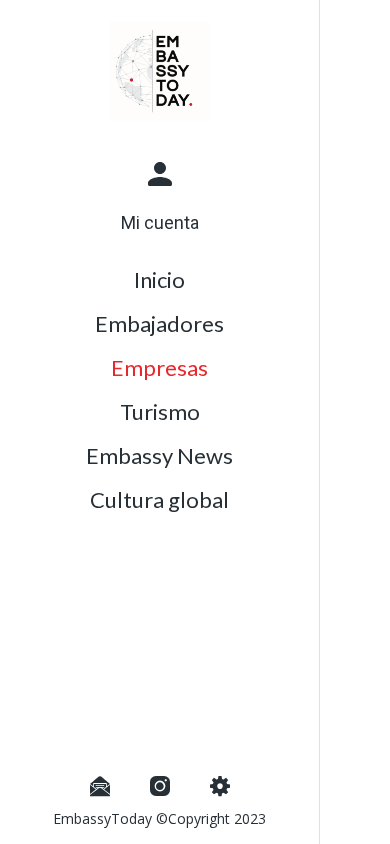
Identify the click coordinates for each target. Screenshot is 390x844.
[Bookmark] (364, 28)
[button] (160, 194)
